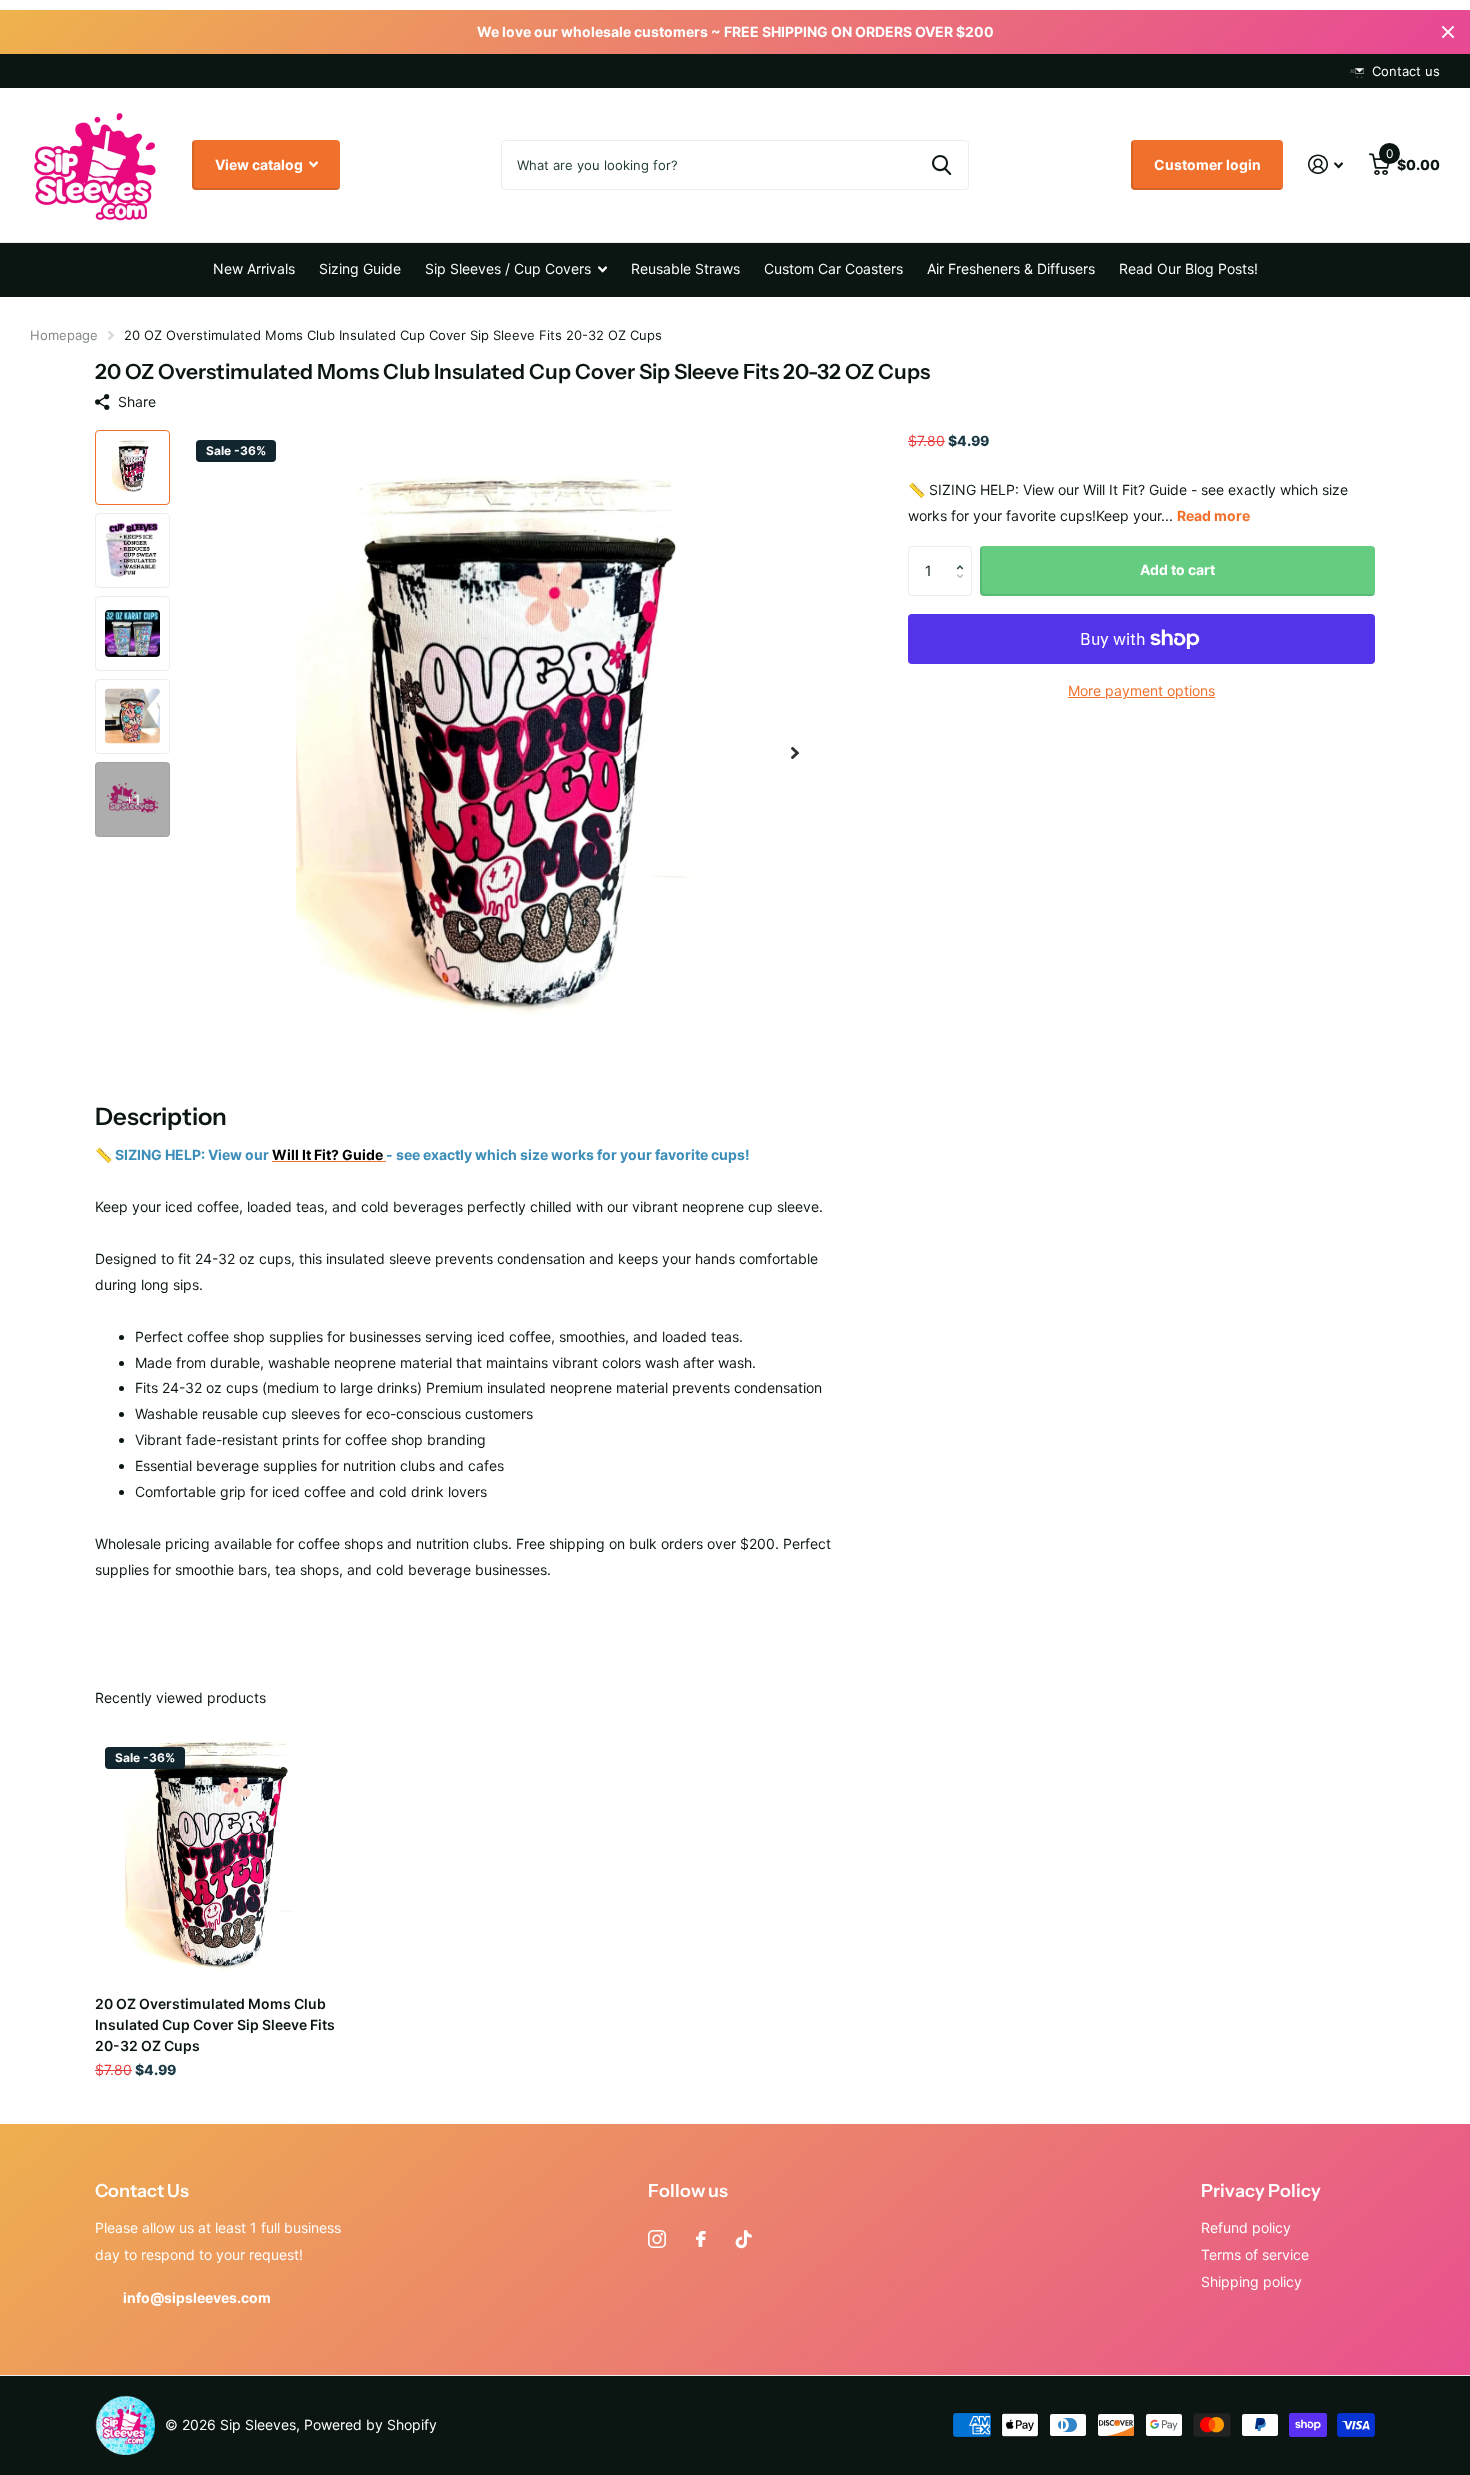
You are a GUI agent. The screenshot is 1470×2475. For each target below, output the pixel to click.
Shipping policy (1251, 2281)
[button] (795, 753)
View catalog (260, 164)
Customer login (1207, 164)
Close (1448, 32)
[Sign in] (1325, 164)
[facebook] (701, 2239)
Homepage (64, 335)
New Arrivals (254, 268)
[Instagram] (657, 2239)
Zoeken (941, 165)
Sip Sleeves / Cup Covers (508, 268)
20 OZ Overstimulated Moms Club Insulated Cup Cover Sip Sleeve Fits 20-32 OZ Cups (215, 2024)
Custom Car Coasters (833, 268)
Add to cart (1177, 569)
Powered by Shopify (370, 2424)
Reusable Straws (685, 268)
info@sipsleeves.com (197, 2297)
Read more (1213, 515)
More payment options (1141, 690)
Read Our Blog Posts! (1188, 268)
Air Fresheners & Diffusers (1011, 268)
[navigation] (132, 467)
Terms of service (1255, 2254)
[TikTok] (744, 2239)
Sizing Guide (360, 268)
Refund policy (1246, 2227)
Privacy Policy (1261, 2191)
